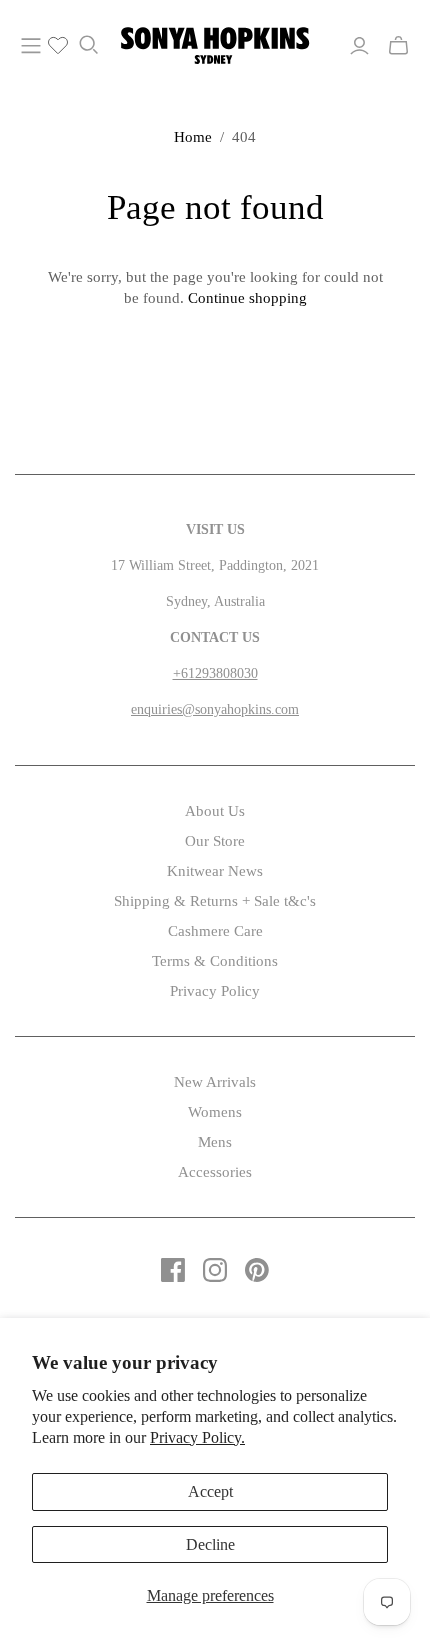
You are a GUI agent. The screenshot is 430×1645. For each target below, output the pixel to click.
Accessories (215, 1172)
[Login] (359, 46)
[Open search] (89, 45)
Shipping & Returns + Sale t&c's (215, 901)
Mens (215, 1142)
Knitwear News (215, 871)
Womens (215, 1112)
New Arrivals (215, 1082)
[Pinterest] (257, 1270)
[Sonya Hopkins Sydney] (215, 41)
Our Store (215, 841)
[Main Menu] (31, 46)
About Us (215, 811)
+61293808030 (215, 673)
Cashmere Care (215, 931)
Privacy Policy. (197, 1437)
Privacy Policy (215, 991)
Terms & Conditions (215, 961)
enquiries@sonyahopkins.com (215, 709)
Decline (210, 1544)
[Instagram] (215, 1270)
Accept (210, 1491)
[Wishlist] (50, 46)
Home (193, 137)
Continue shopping (247, 298)
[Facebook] (173, 1270)
